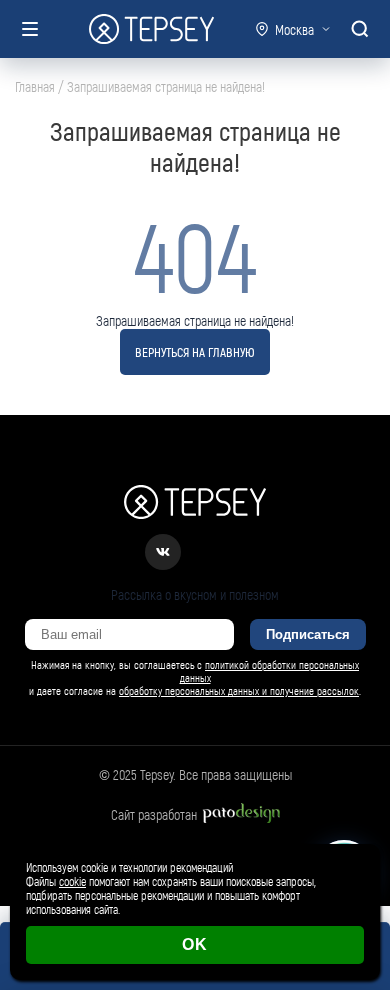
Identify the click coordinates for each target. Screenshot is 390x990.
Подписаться (308, 634)
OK (195, 944)
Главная (35, 86)
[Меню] (30, 29)
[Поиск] (360, 29)
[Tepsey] (151, 29)
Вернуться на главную (195, 352)
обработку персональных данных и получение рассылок (239, 690)
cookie (72, 881)
